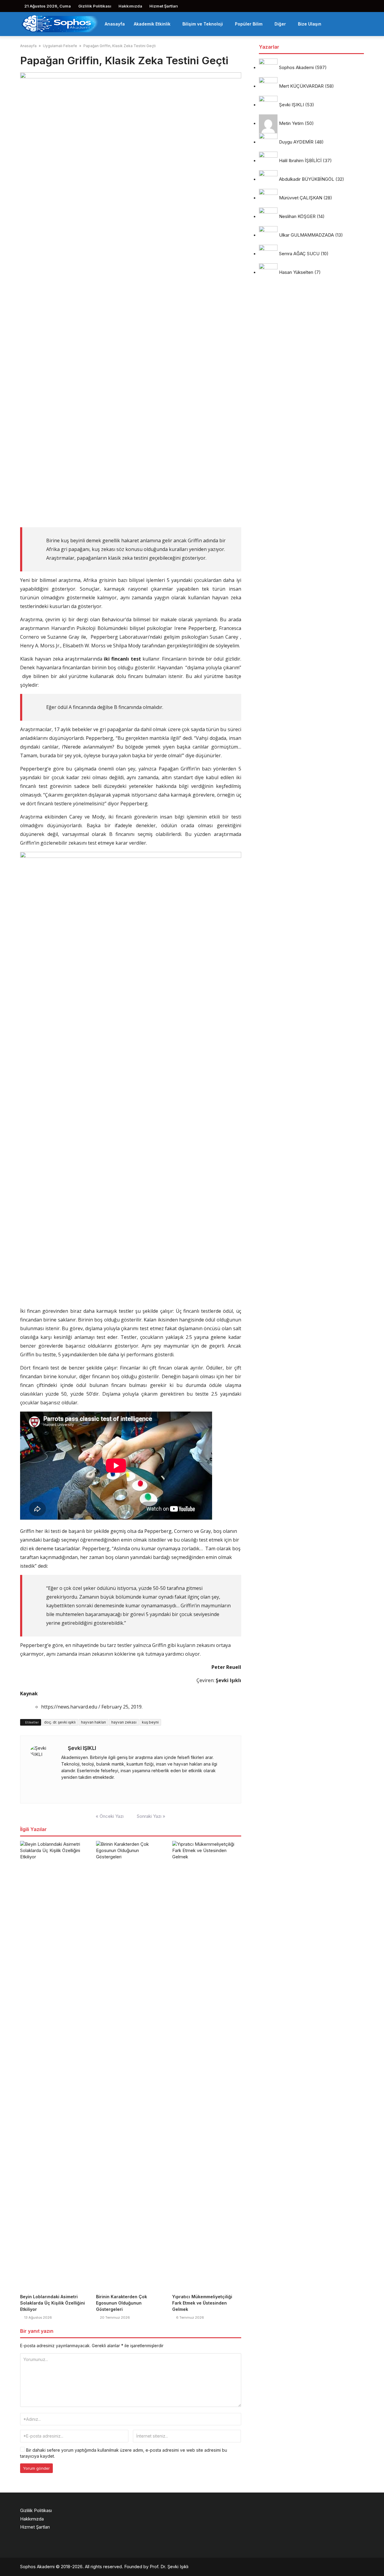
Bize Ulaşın (310, 24)
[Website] (79, 1789)
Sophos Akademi (296, 68)
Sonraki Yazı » (151, 1816)
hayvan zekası (124, 1722)
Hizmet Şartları (164, 6)
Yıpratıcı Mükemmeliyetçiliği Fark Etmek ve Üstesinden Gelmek (202, 2303)
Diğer (280, 24)
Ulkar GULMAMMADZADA (306, 235)
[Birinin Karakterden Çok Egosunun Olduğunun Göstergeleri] (130, 2066)
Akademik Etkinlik (152, 24)
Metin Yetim (291, 124)
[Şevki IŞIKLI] (42, 1769)
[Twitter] (71, 1789)
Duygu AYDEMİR (296, 142)
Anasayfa (115, 24)
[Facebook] (63, 1789)
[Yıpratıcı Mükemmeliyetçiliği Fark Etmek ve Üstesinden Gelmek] (207, 2066)
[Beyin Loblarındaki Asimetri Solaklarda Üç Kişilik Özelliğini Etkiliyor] (54, 2066)
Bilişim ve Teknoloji (203, 24)
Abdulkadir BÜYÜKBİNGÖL (307, 179)
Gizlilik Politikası (95, 6)
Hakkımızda (130, 6)
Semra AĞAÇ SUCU (299, 254)
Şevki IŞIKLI (82, 1748)
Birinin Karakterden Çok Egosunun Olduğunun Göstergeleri (121, 2303)
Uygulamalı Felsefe (60, 46)
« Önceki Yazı (110, 1816)
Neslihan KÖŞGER (297, 217)
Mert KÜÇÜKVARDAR (301, 86)
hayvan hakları (93, 1722)
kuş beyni (150, 1722)
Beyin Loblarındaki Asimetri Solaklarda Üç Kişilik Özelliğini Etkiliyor (52, 2303)
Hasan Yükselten (296, 272)
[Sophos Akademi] (60, 23)
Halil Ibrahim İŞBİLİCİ (300, 161)
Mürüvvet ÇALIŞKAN (301, 198)
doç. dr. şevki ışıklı (60, 1722)
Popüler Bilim (249, 24)
